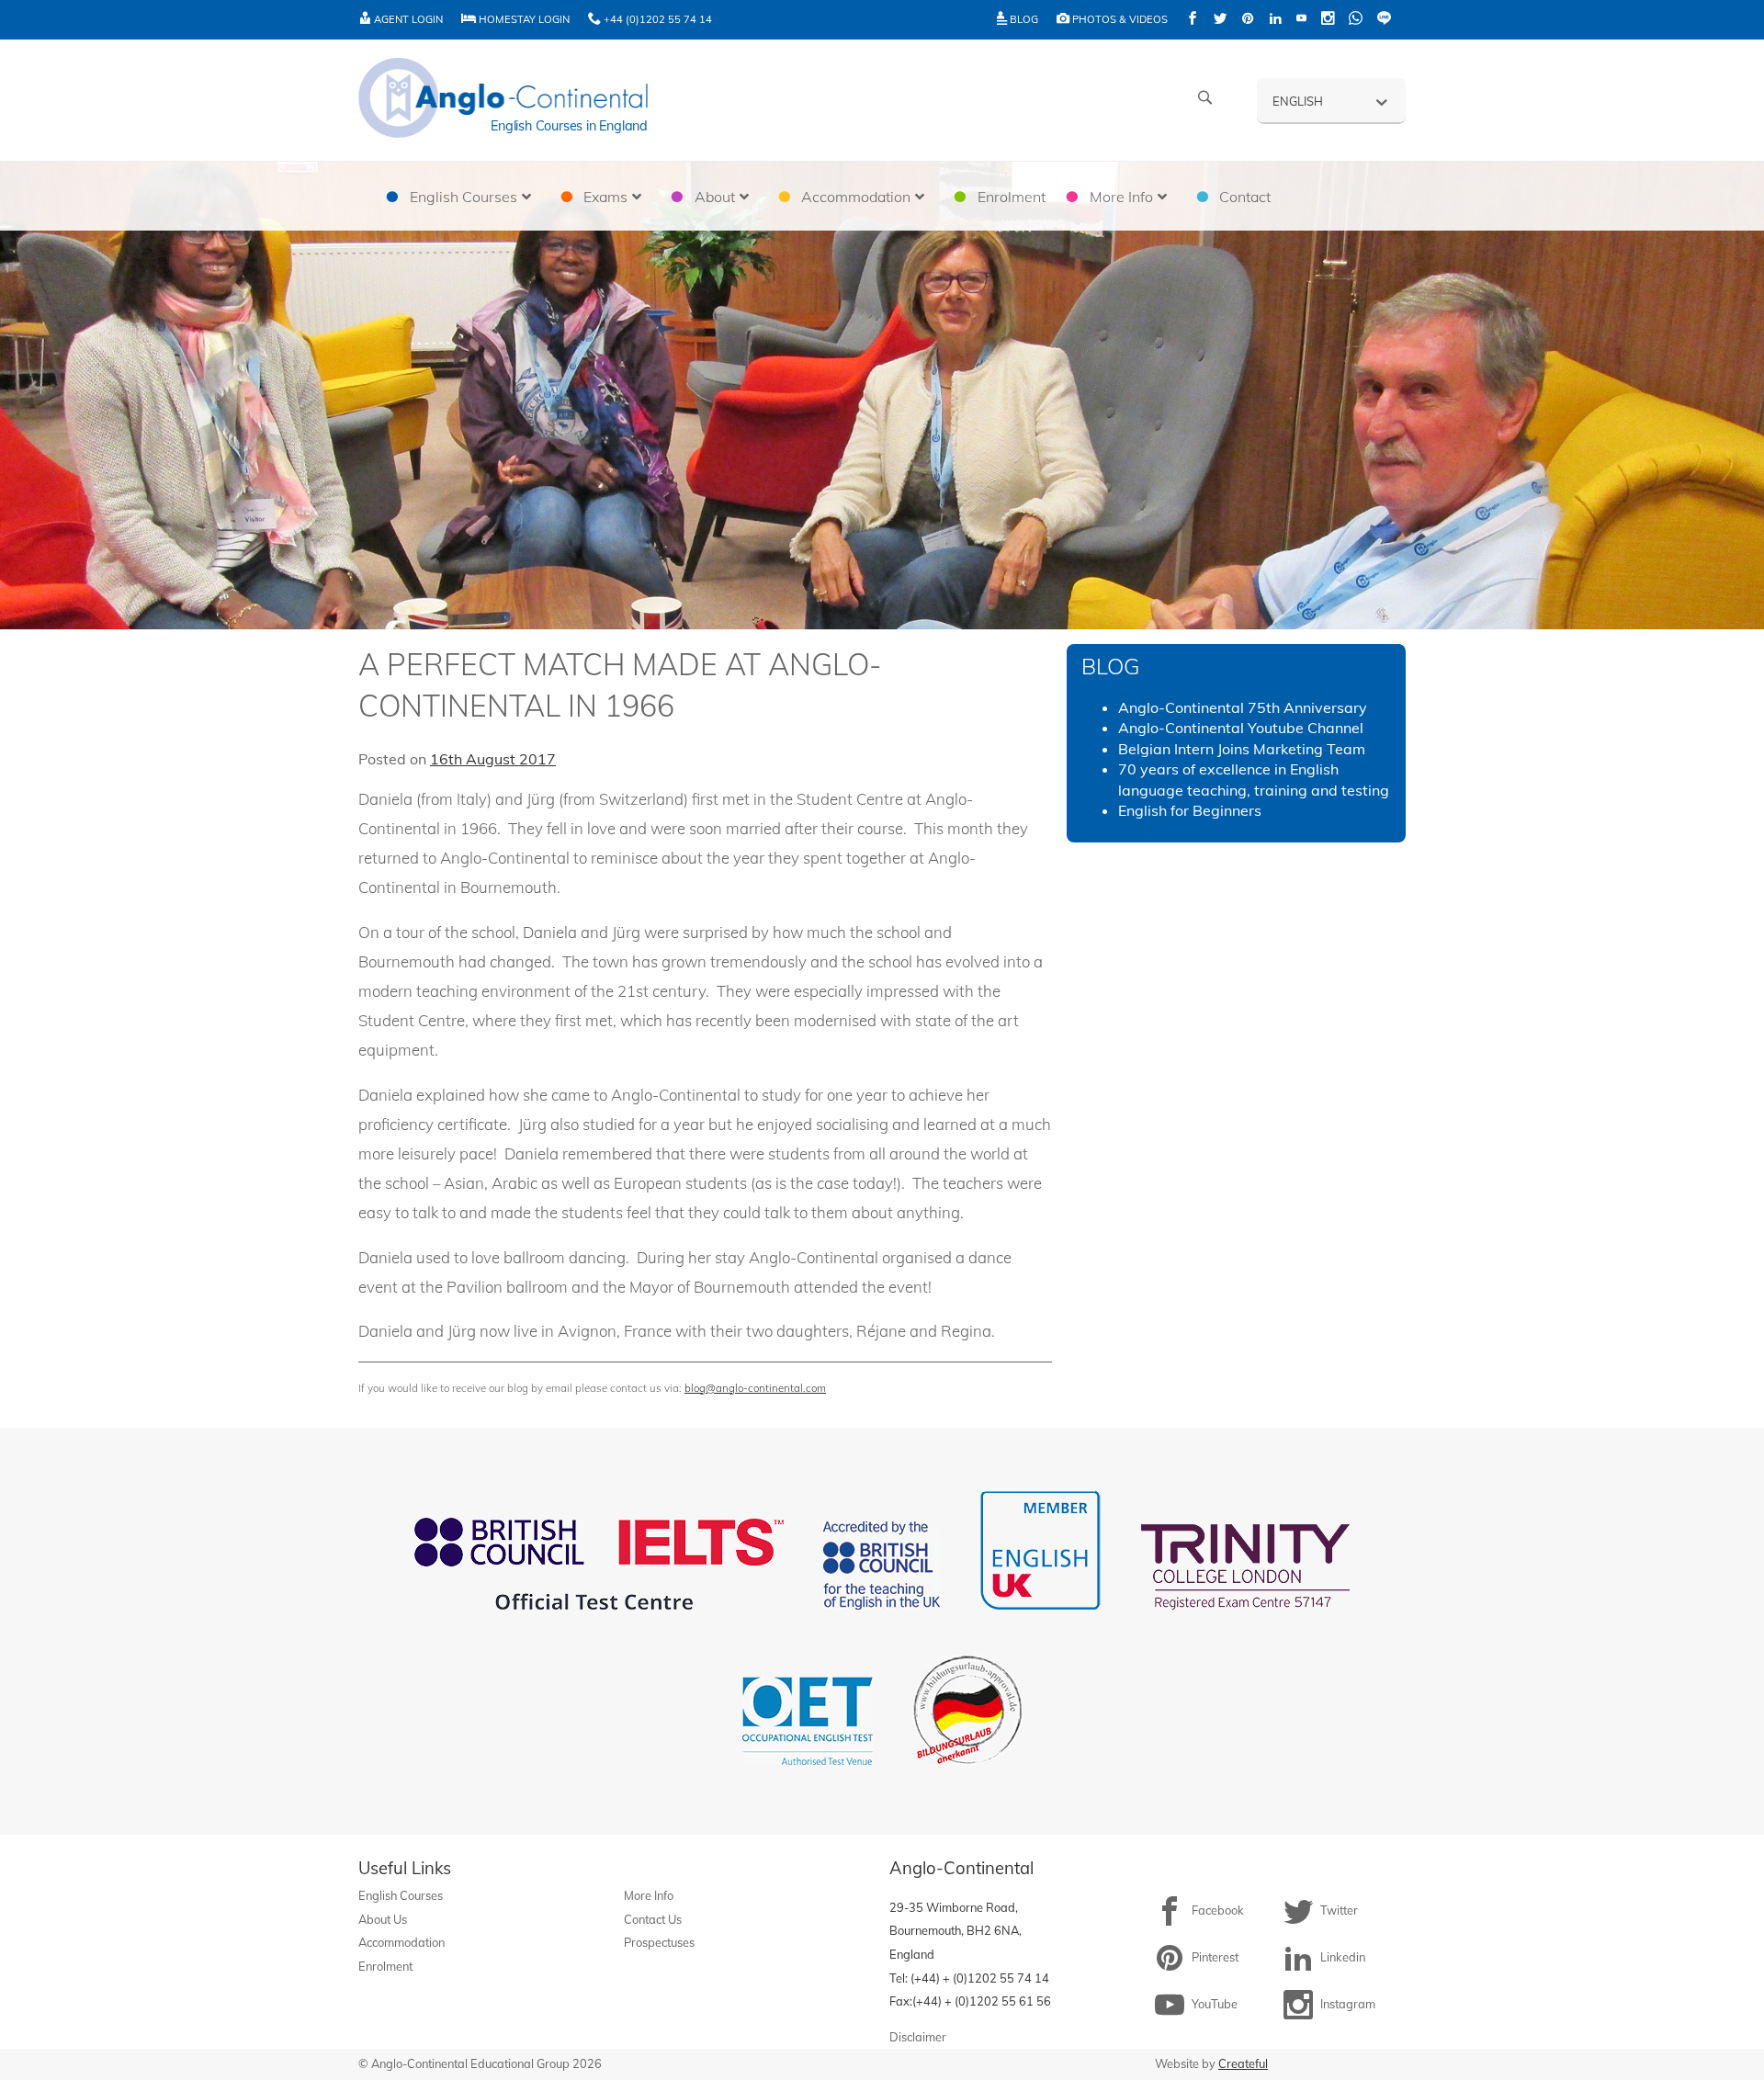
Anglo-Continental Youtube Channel (1241, 728)
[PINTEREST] (1248, 20)
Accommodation (401, 1942)
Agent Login (407, 19)
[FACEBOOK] (1193, 20)
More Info (649, 1895)
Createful (1243, 2063)
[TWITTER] (1220, 20)
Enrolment (385, 1966)
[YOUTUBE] (1301, 20)
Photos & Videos (1119, 19)
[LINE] (1384, 20)
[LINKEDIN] (1275, 20)
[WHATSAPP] (1356, 20)
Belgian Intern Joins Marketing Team (1242, 749)
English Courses (401, 1895)
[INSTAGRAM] (1328, 20)
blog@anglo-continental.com (755, 1388)
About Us (383, 1919)
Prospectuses (659, 1942)
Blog (1023, 19)
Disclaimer (918, 2037)
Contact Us (653, 1919)
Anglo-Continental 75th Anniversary (1243, 707)
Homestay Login (523, 19)
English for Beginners (1190, 810)
